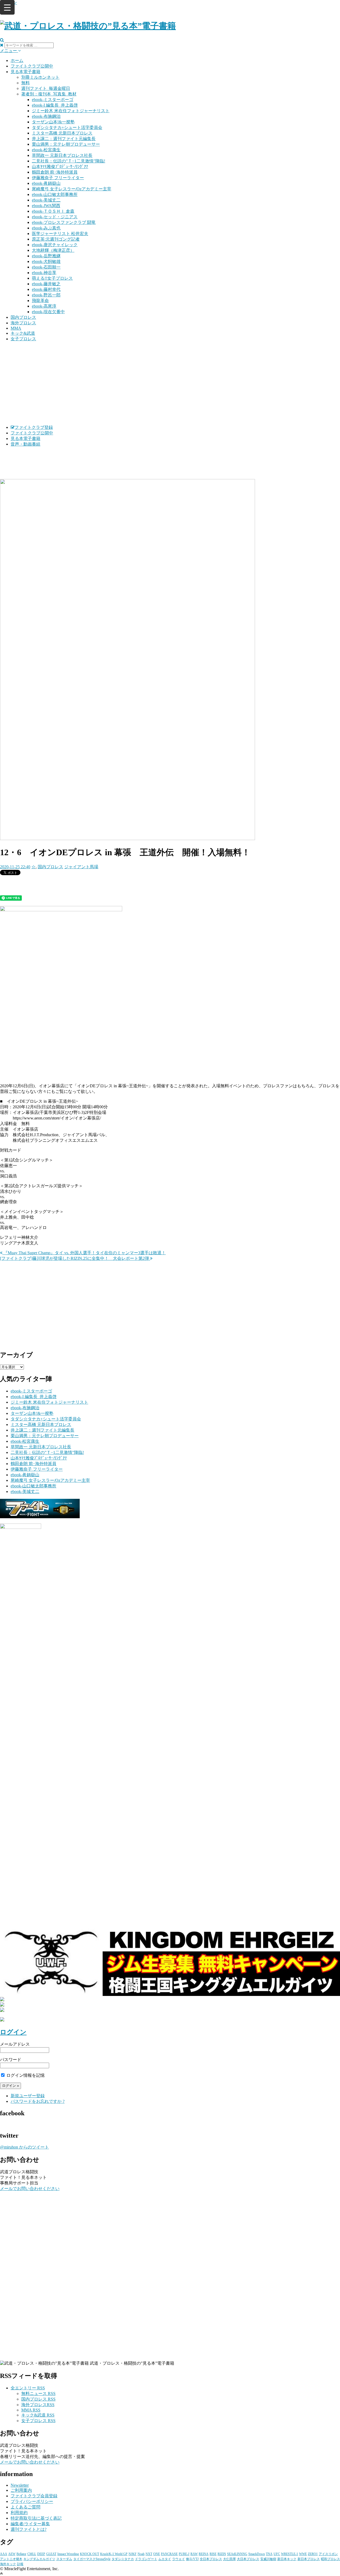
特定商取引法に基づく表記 (36, 2518)
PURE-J (184, 2554)
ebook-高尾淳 (44, 306)
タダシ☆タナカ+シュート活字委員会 (67, 127)
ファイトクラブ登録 (34, 427)
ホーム (17, 60)
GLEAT (51, 2554)
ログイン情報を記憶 (25, 2075)
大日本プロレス (248, 2559)
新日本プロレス (309, 2559)
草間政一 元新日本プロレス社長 (62, 155)
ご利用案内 (21, 2490)
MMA (16, 328)
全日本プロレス (211, 2559)
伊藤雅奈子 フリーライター (58, 178)
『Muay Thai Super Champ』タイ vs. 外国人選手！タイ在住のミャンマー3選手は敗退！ (84, 1253)
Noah (141, 2554)
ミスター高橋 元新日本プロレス (62, 133)
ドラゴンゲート (146, 2559)
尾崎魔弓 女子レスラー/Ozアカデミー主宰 (72, 189)
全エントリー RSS (28, 2388)
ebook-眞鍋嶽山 (46, 183)
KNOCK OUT (90, 2554)
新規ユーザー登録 (28, 2096)
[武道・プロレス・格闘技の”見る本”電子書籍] (88, 26)
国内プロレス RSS (38, 2399)
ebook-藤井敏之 (46, 284)
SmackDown (257, 2554)
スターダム (64, 2559)
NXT (149, 2554)
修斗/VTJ (192, 2559)
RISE (213, 2554)
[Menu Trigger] (7, 7)
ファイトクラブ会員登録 (34, 2496)
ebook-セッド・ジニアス (55, 217)
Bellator (21, 2554)
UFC (277, 2554)
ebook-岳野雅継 (46, 256)
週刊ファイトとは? (29, 2529)
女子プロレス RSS (38, 2421)
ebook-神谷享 (44, 273)
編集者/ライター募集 (30, 2524)
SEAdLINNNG (237, 2554)
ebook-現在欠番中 (48, 312)
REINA (204, 2554)
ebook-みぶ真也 (46, 228)
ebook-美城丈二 (46, 200)
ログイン (13, 2032)
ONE (157, 2554)
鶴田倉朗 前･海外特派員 (55, 172)
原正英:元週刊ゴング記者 (56, 239)
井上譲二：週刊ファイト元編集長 (64, 139)
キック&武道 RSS (38, 2415)
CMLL (32, 2554)
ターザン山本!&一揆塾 (53, 122)
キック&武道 (23, 333)
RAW (194, 2554)
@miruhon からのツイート (24, 2147)
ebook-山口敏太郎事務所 (55, 194)
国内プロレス (23, 317)
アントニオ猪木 (11, 2559)
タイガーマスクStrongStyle (92, 2559)
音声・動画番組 (25, 444)
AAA (4, 2554)
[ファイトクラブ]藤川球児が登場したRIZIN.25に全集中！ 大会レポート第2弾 (75, 1258)
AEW (12, 2554)
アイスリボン (328, 2554)
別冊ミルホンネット (40, 77)
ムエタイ (165, 2559)
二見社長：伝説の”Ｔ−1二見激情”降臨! (69, 161)
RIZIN (222, 2554)
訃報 (20, 2564)
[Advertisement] (170, 383)
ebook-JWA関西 (46, 206)
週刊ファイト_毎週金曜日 (46, 88)
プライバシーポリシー (32, 2501)
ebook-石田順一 (46, 267)
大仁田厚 (229, 2559)
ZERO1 (313, 2554)
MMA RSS (31, 2410)
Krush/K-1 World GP (114, 2554)
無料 (25, 83)
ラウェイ (178, 2559)
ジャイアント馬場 (81, 867)
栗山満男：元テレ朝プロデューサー (66, 144)
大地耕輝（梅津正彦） (53, 250)
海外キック (8, 2564)
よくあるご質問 (25, 2507)
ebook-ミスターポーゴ (53, 100)
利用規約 (19, 2513)
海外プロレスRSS (38, 2405)
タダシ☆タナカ (123, 2559)
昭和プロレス (330, 2559)
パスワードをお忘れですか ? (38, 2101)
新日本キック (287, 2559)
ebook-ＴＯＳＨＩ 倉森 (53, 211)
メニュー (9, 51)
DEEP (41, 2554)
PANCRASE (169, 2554)
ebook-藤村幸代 (46, 289)
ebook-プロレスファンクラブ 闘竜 (64, 222)
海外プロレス (23, 323)
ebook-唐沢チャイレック (55, 245)
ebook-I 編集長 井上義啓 (55, 105)
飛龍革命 (40, 301)
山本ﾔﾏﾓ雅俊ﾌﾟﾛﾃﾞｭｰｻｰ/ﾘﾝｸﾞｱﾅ (60, 167)
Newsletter (20, 2485)
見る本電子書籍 (25, 72)
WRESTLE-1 (290, 2554)
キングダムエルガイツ (39, 2559)
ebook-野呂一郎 (46, 295)
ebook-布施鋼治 (46, 116)
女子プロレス (23, 339)
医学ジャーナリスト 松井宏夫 (60, 234)
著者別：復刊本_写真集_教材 (49, 94)
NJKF (133, 2554)
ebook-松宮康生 (46, 150)
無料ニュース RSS (38, 2394)
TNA (269, 2554)
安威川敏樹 (268, 2559)
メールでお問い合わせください (30, 2189)
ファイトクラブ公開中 (32, 66)
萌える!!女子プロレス (52, 278)
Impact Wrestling (68, 2554)
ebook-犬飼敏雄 (46, 261)
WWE (303, 2554)
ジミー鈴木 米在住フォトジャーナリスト (71, 111)
